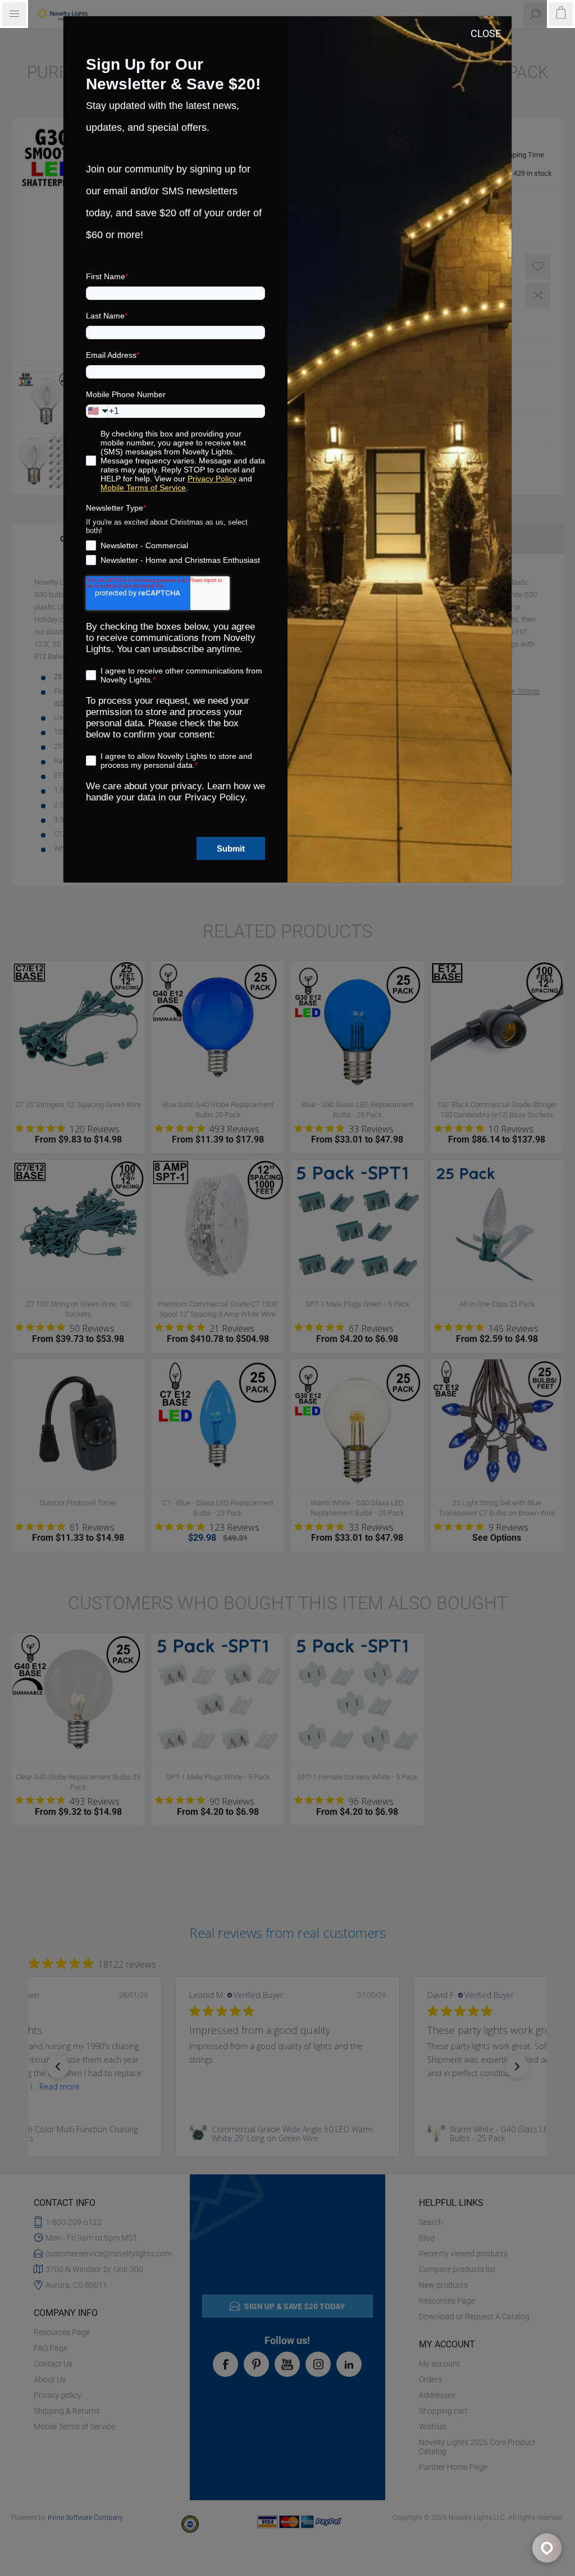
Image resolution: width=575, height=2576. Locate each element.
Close (486, 33)
